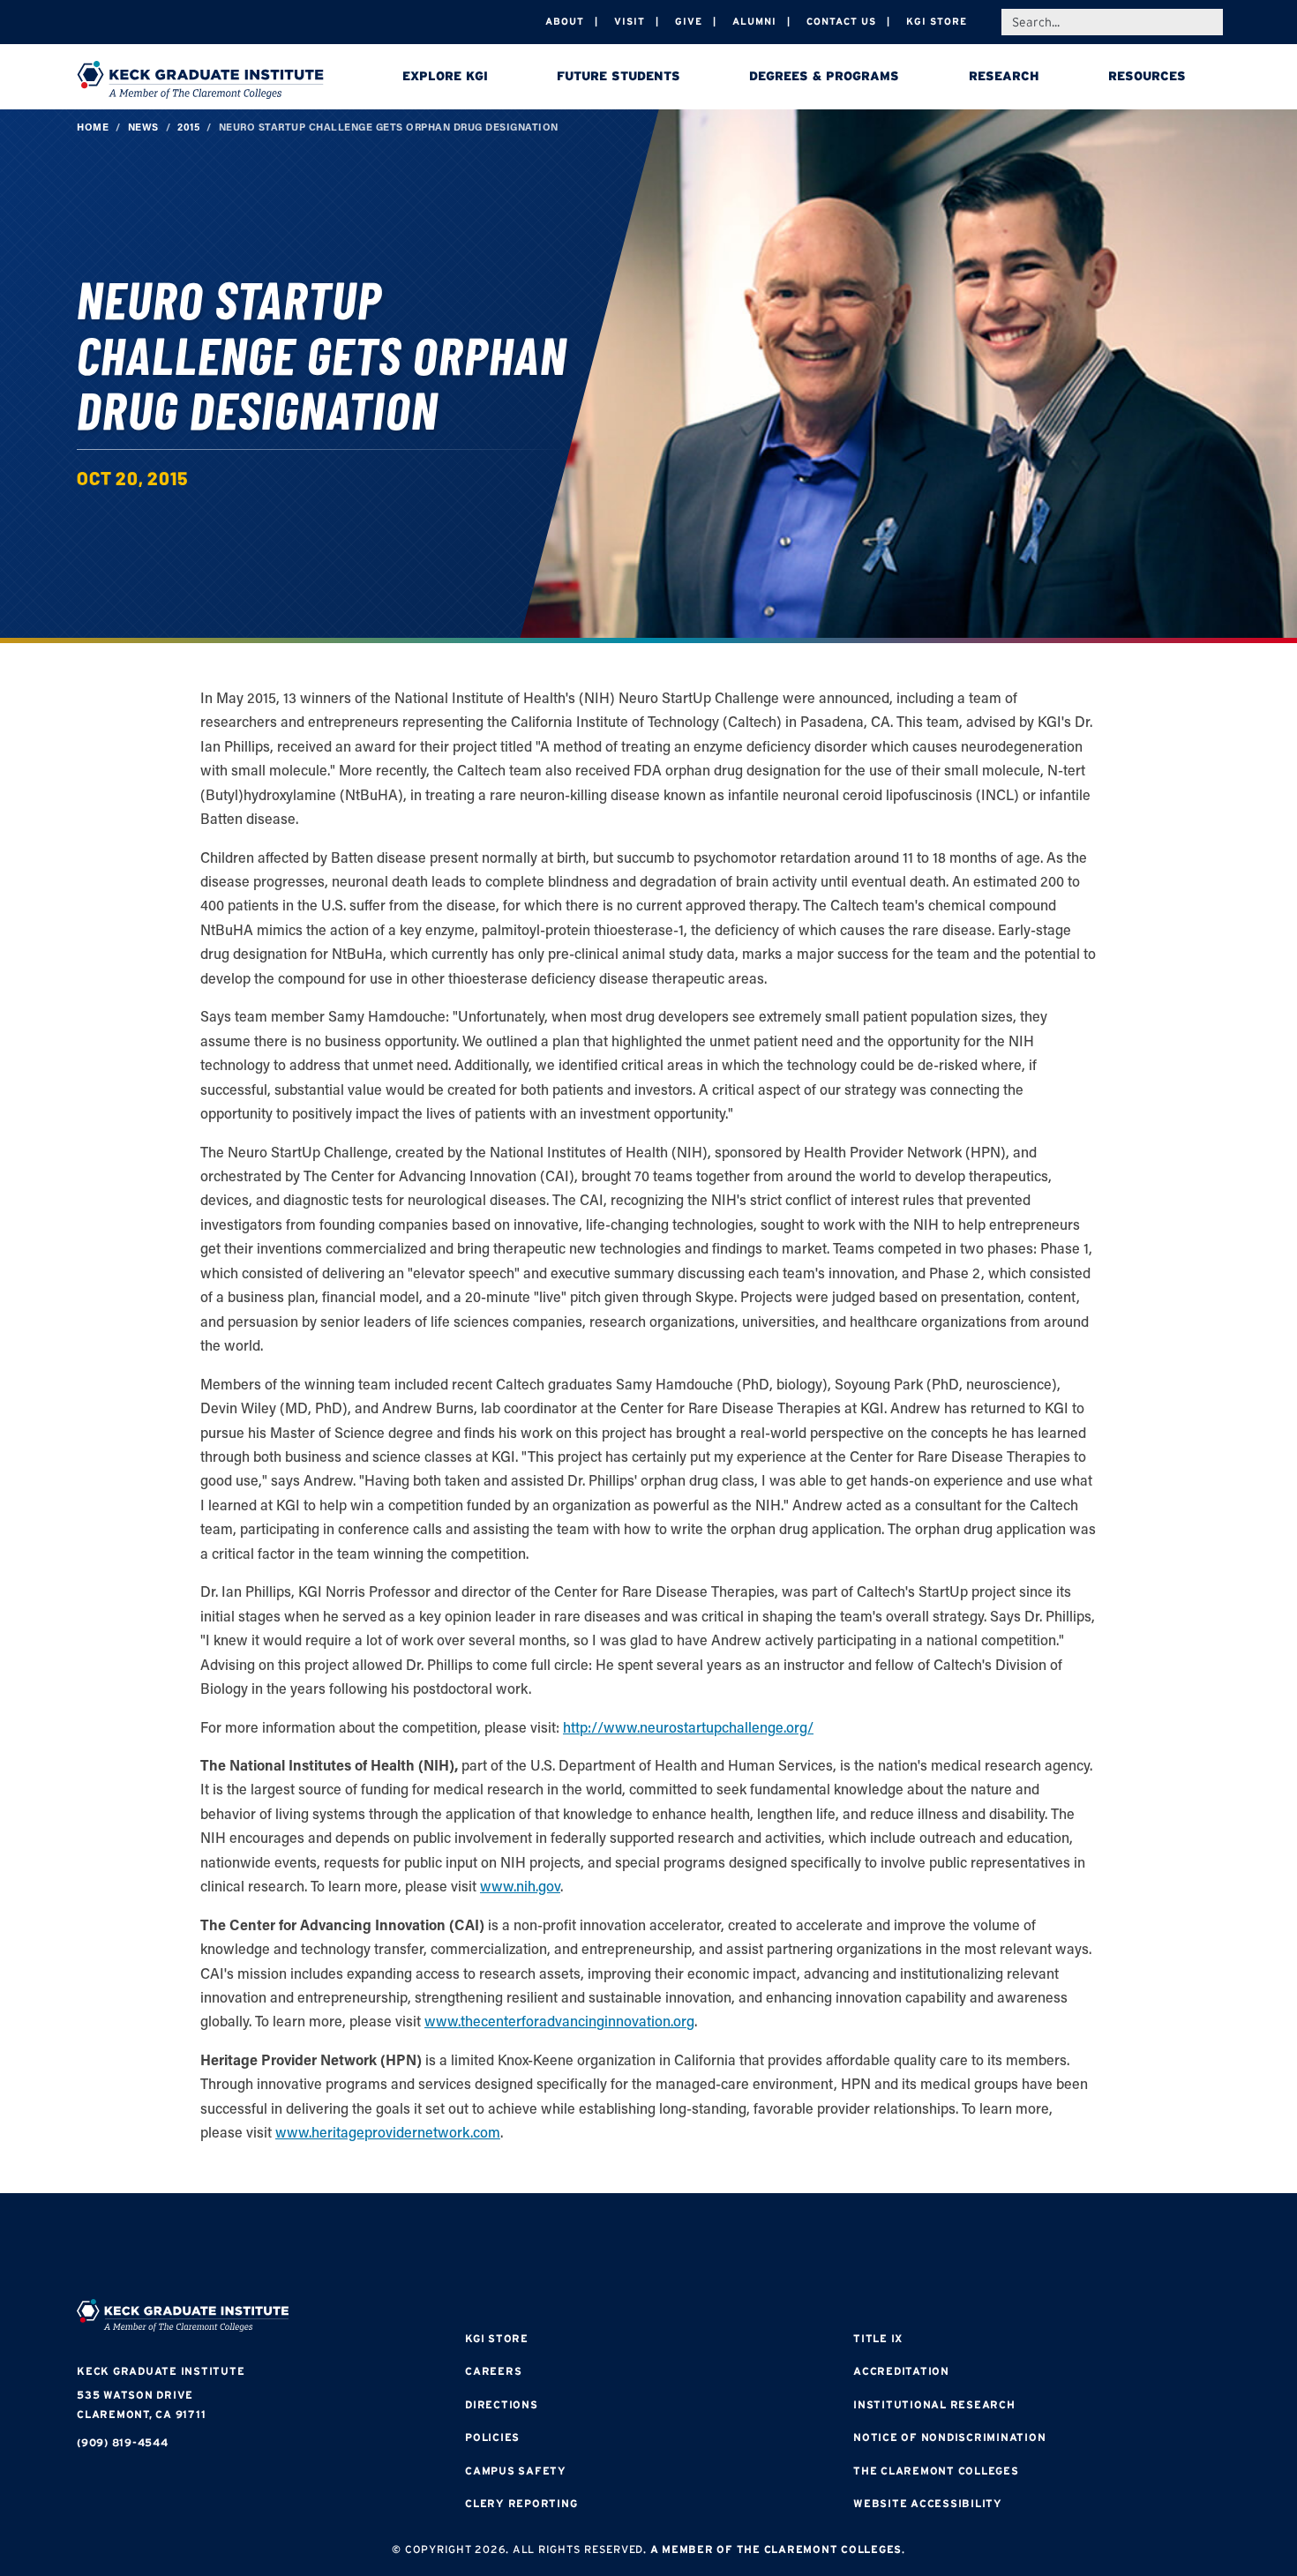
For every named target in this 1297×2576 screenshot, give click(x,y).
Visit (630, 21)
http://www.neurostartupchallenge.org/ (688, 1727)
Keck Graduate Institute (161, 2371)
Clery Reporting (521, 2503)
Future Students (619, 76)
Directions (502, 2404)
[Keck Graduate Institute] (200, 79)
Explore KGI (445, 76)
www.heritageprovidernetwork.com (388, 2132)
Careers (493, 2371)
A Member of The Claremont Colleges (776, 2549)
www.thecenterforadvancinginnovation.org (559, 2021)
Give (689, 21)
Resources (1147, 76)
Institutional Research (934, 2404)
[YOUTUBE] (754, 2248)
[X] (648, 2248)
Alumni (754, 21)
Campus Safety (516, 2471)
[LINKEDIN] (701, 2248)
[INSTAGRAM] (596, 2248)
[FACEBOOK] (543, 2248)
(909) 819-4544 (123, 2442)
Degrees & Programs (824, 76)
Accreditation (901, 2371)
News (143, 127)
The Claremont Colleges (936, 2471)
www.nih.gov (520, 1886)
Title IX (878, 2338)
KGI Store (937, 21)
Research (1004, 76)
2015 (188, 127)
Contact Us (841, 21)
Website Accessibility (928, 2503)
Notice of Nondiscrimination (949, 2437)
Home (93, 127)
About (565, 21)
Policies (492, 2437)
